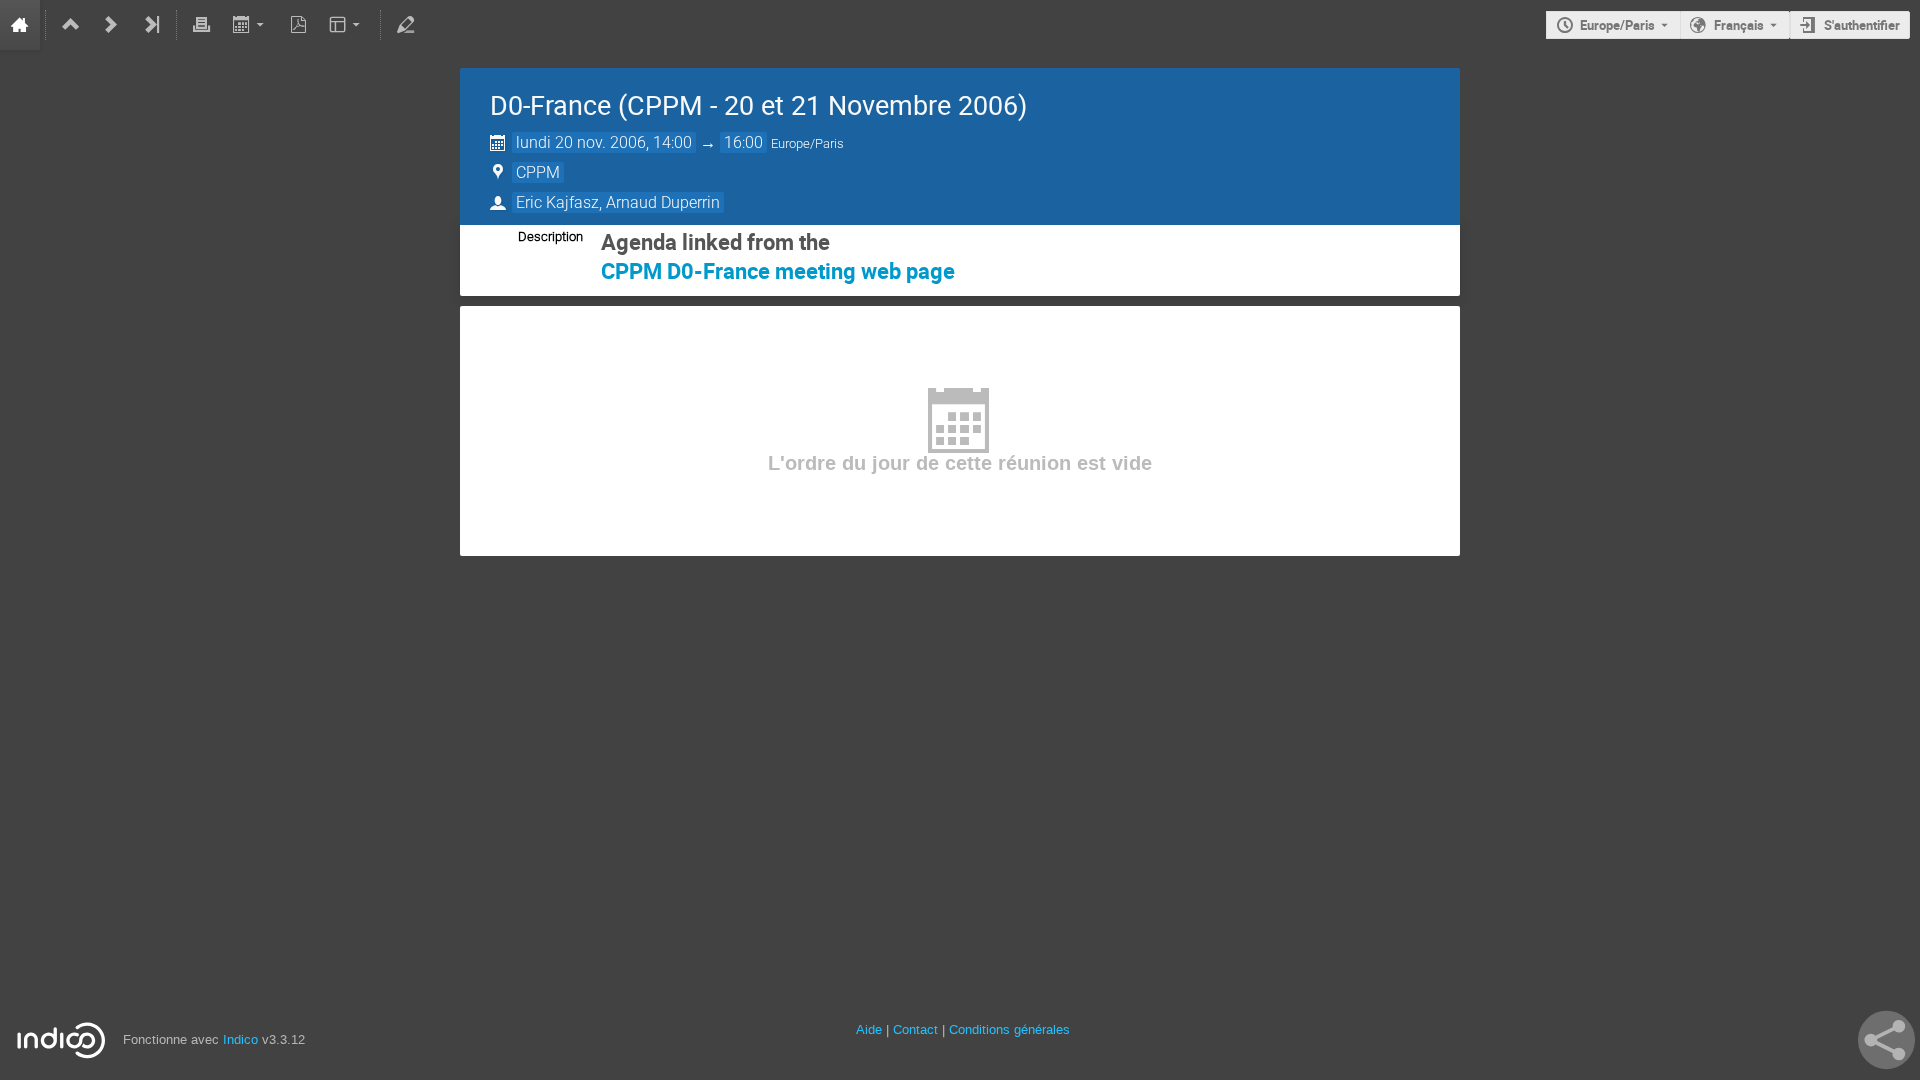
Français (1739, 25)
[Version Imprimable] (202, 25)
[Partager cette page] (1886, 1040)
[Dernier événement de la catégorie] (151, 25)
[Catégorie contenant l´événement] (71, 25)
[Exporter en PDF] (298, 25)
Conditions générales (1009, 1029)
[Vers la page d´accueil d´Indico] (20, 25)
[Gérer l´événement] (406, 25)
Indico (240, 1039)
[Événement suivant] (111, 25)
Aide (869, 1029)
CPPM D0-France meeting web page (778, 270)
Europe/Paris (1617, 25)
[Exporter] (249, 25)
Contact (915, 1029)
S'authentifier (1862, 25)
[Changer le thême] (346, 25)
